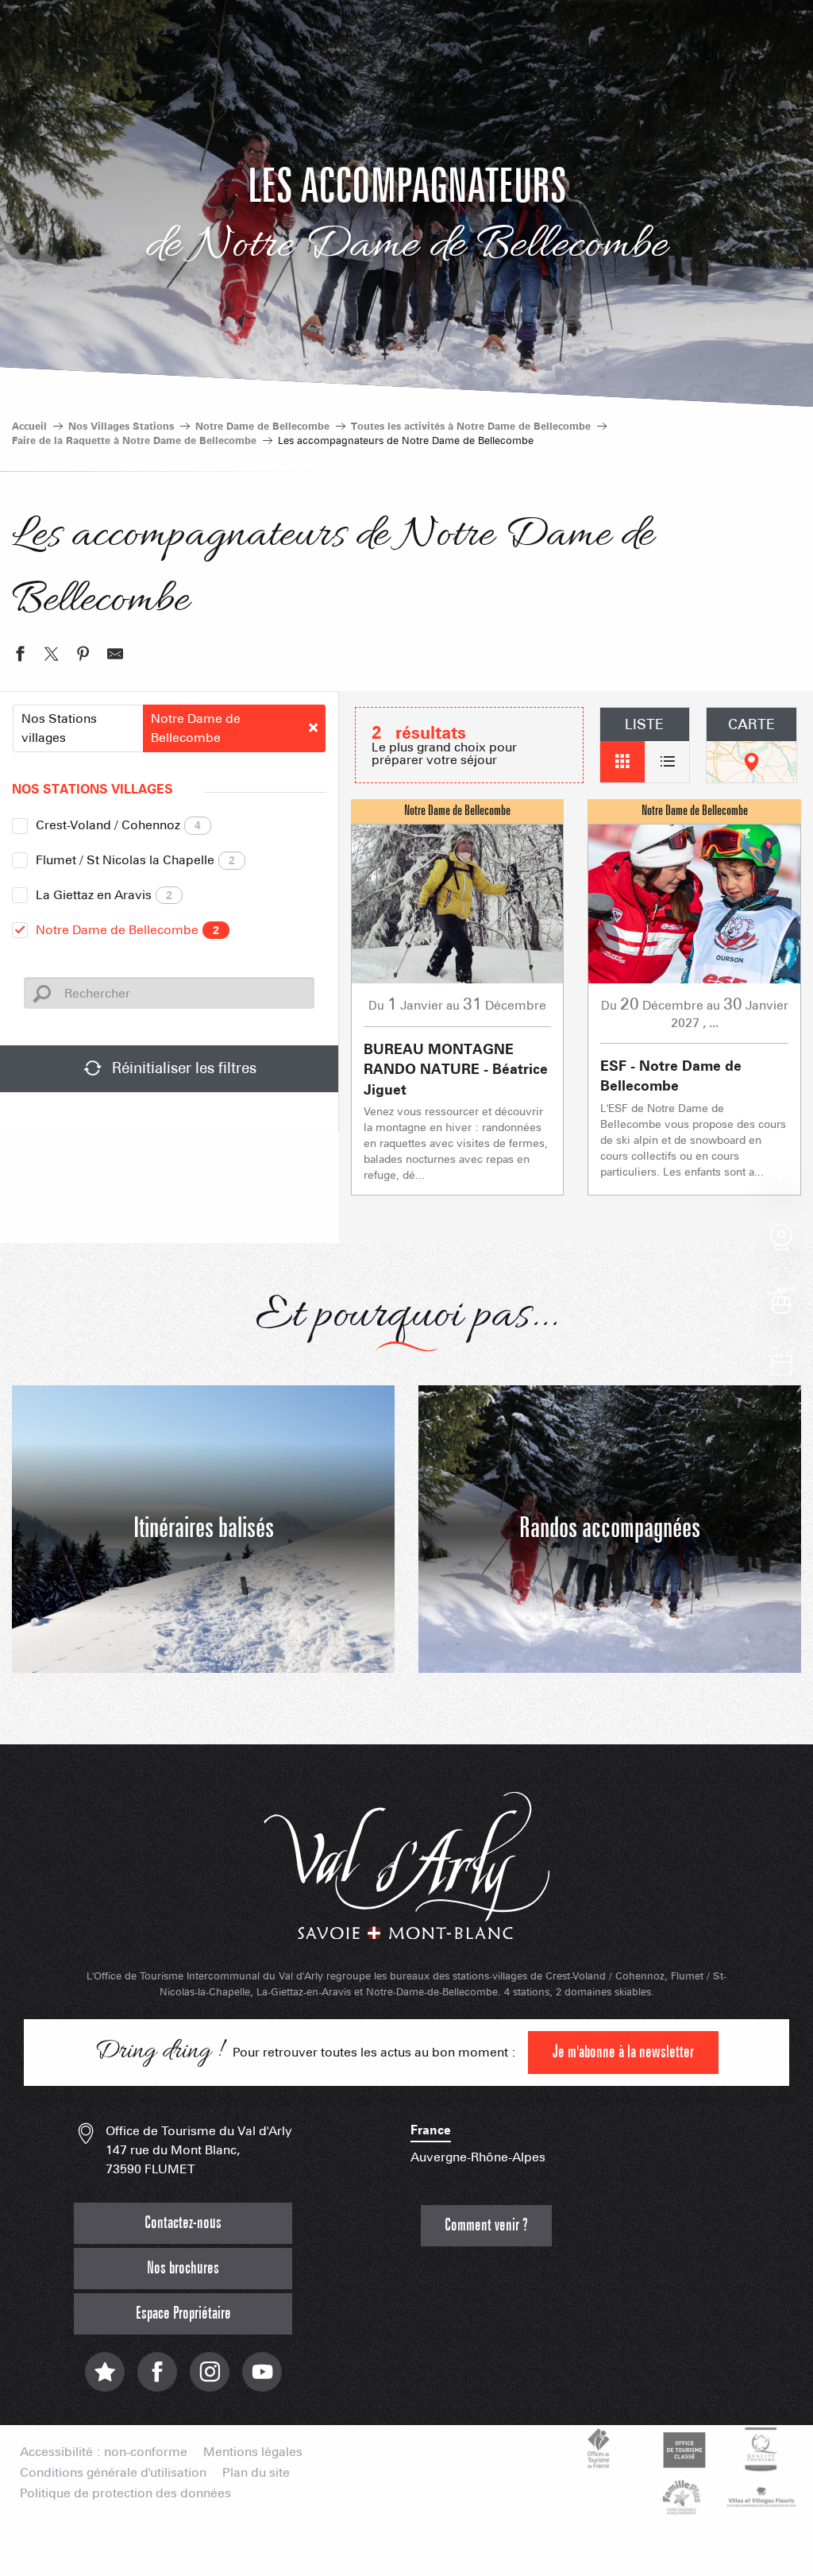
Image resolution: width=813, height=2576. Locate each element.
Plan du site (256, 2473)
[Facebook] (157, 2380)
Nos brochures (183, 2268)
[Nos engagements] (682, 2449)
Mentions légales (253, 2452)
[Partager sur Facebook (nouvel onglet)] (20, 656)
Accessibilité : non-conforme (104, 2452)
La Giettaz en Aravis (104, 895)
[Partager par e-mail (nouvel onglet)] (115, 656)
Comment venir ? (486, 2225)
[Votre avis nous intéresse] (105, 2380)
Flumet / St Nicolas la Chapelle (135, 860)
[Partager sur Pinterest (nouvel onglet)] (83, 656)
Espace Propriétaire (183, 2313)
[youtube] (262, 2380)
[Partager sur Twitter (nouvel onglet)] (52, 656)
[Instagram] (210, 2380)
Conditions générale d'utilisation (113, 2473)
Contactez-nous (183, 2223)
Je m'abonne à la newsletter (623, 2052)
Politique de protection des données (125, 2493)
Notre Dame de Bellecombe (127, 930)
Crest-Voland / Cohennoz (118, 825)
